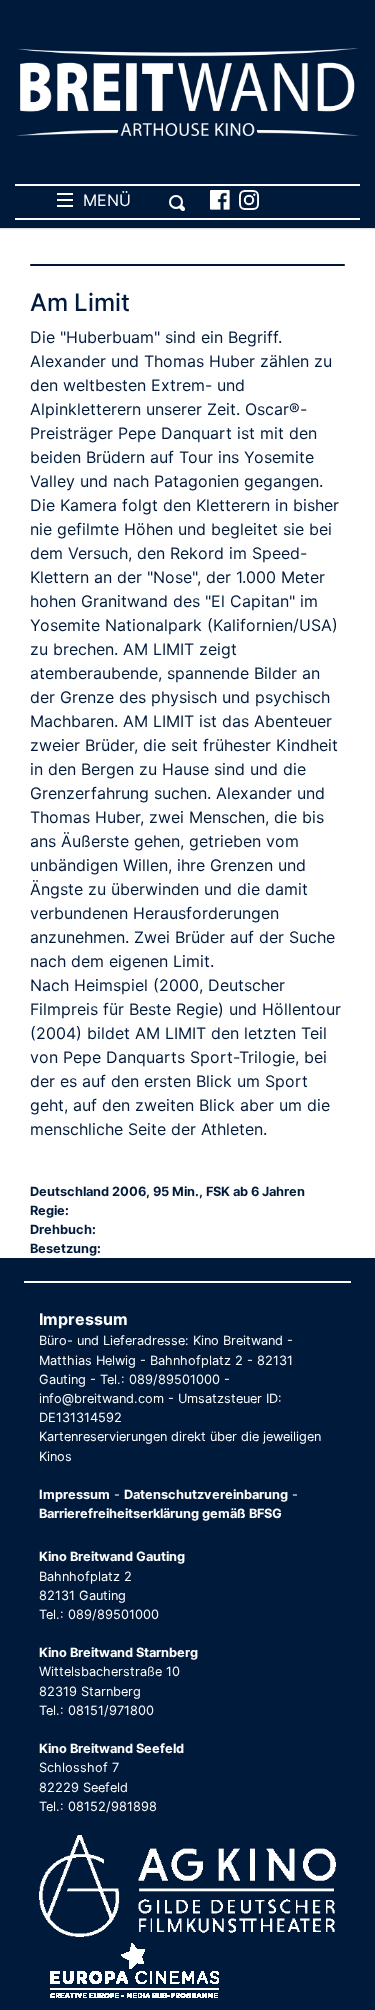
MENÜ (102, 200)
